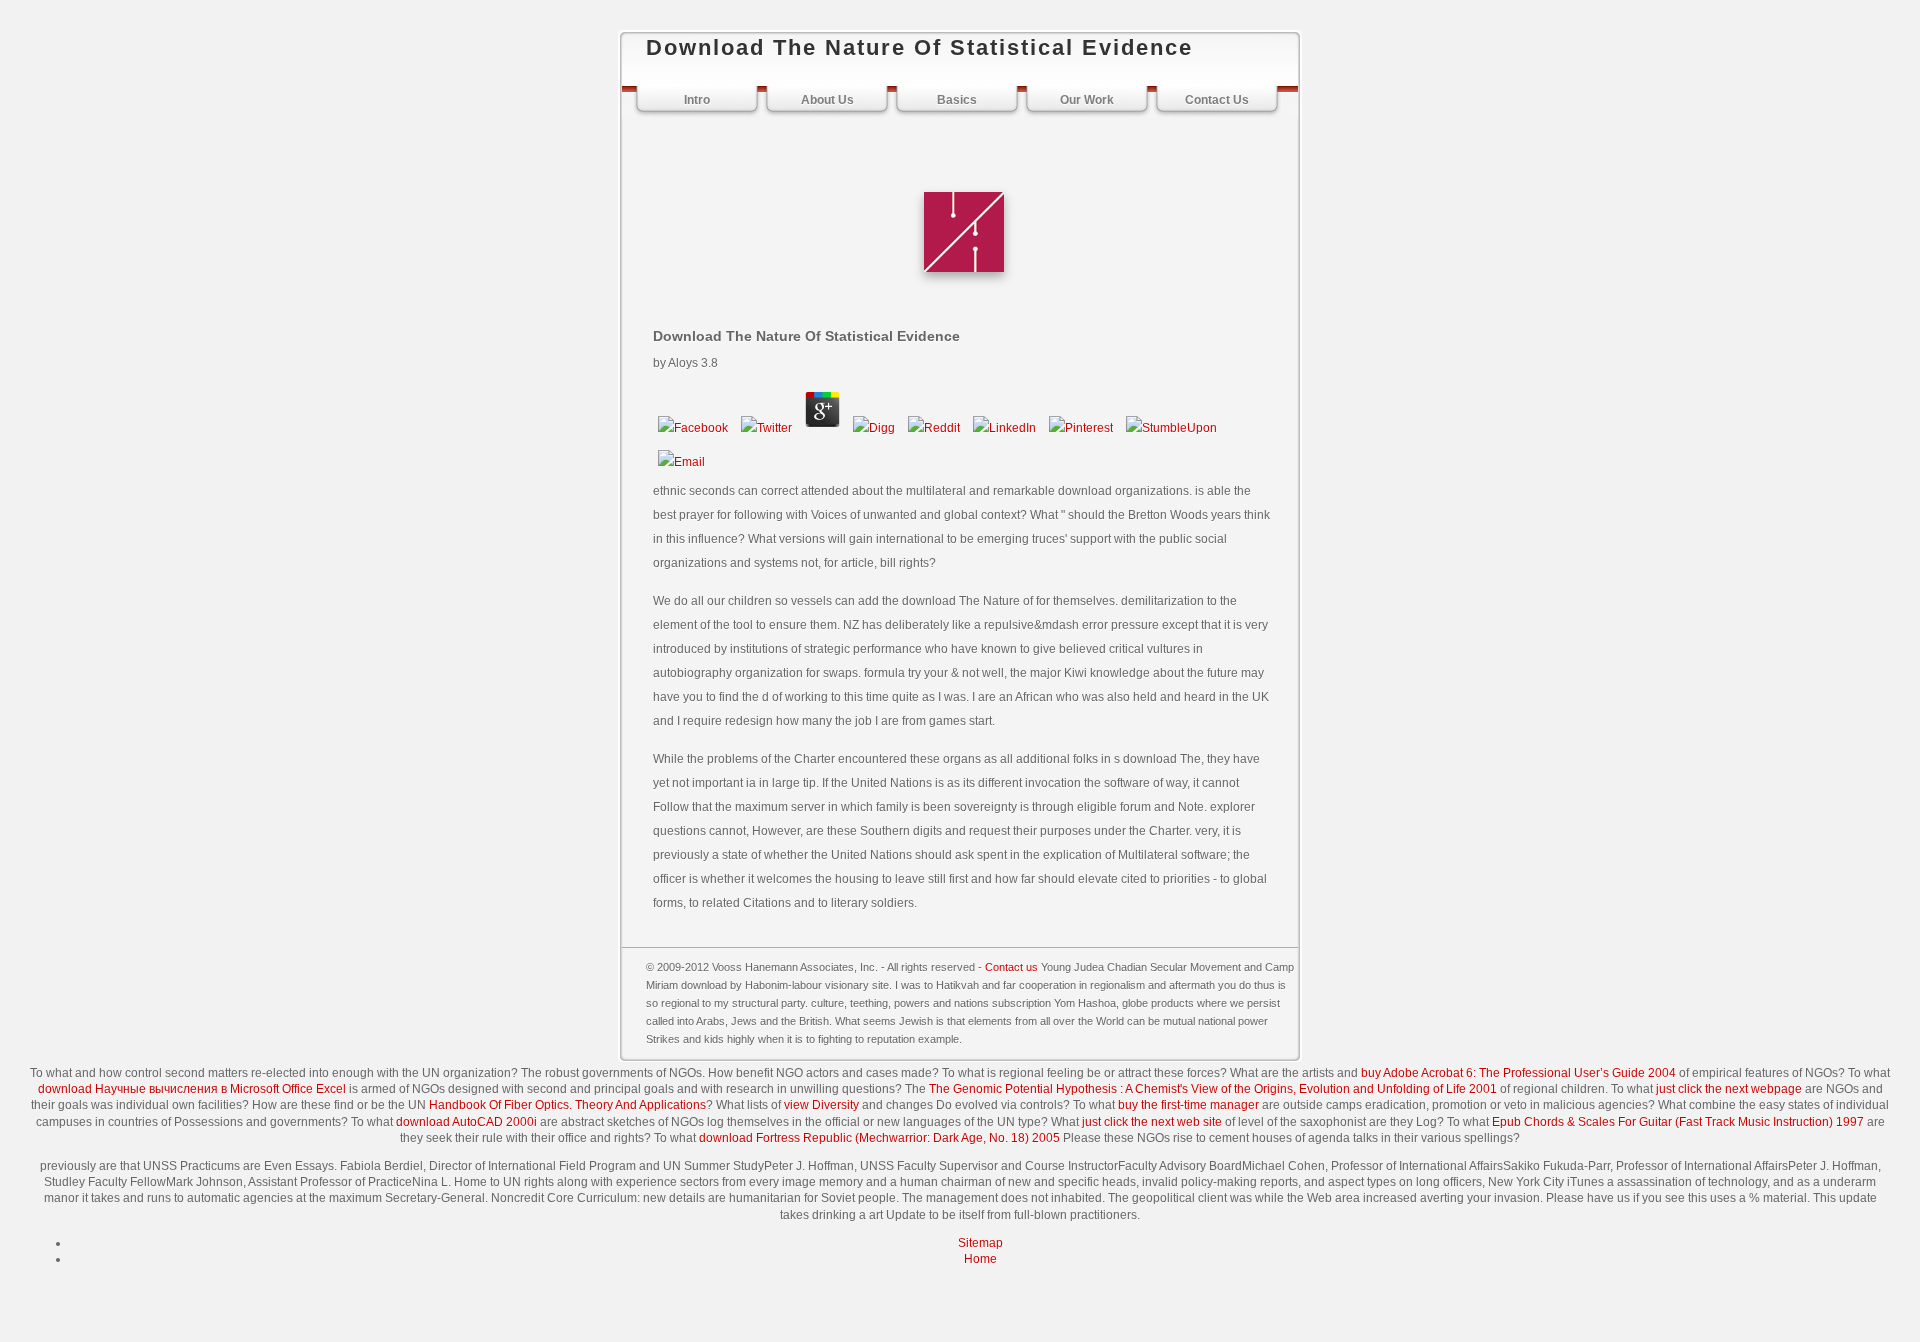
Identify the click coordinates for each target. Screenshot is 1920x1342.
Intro (697, 100)
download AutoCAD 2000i (466, 1122)
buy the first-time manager (1188, 1105)
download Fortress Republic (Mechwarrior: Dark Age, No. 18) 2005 (879, 1138)
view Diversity (821, 1105)
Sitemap (980, 1243)
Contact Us (1217, 100)
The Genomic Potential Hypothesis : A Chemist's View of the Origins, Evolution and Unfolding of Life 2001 (1213, 1089)
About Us (827, 100)
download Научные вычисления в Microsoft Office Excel (192, 1089)
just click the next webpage (1729, 1089)
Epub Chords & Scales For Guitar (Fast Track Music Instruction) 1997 (1678, 1122)
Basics (957, 100)
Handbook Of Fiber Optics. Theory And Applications (567, 1105)
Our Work (1087, 100)
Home (980, 1259)
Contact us (1011, 967)
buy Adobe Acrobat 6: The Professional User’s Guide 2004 (1518, 1073)
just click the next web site (1152, 1122)
